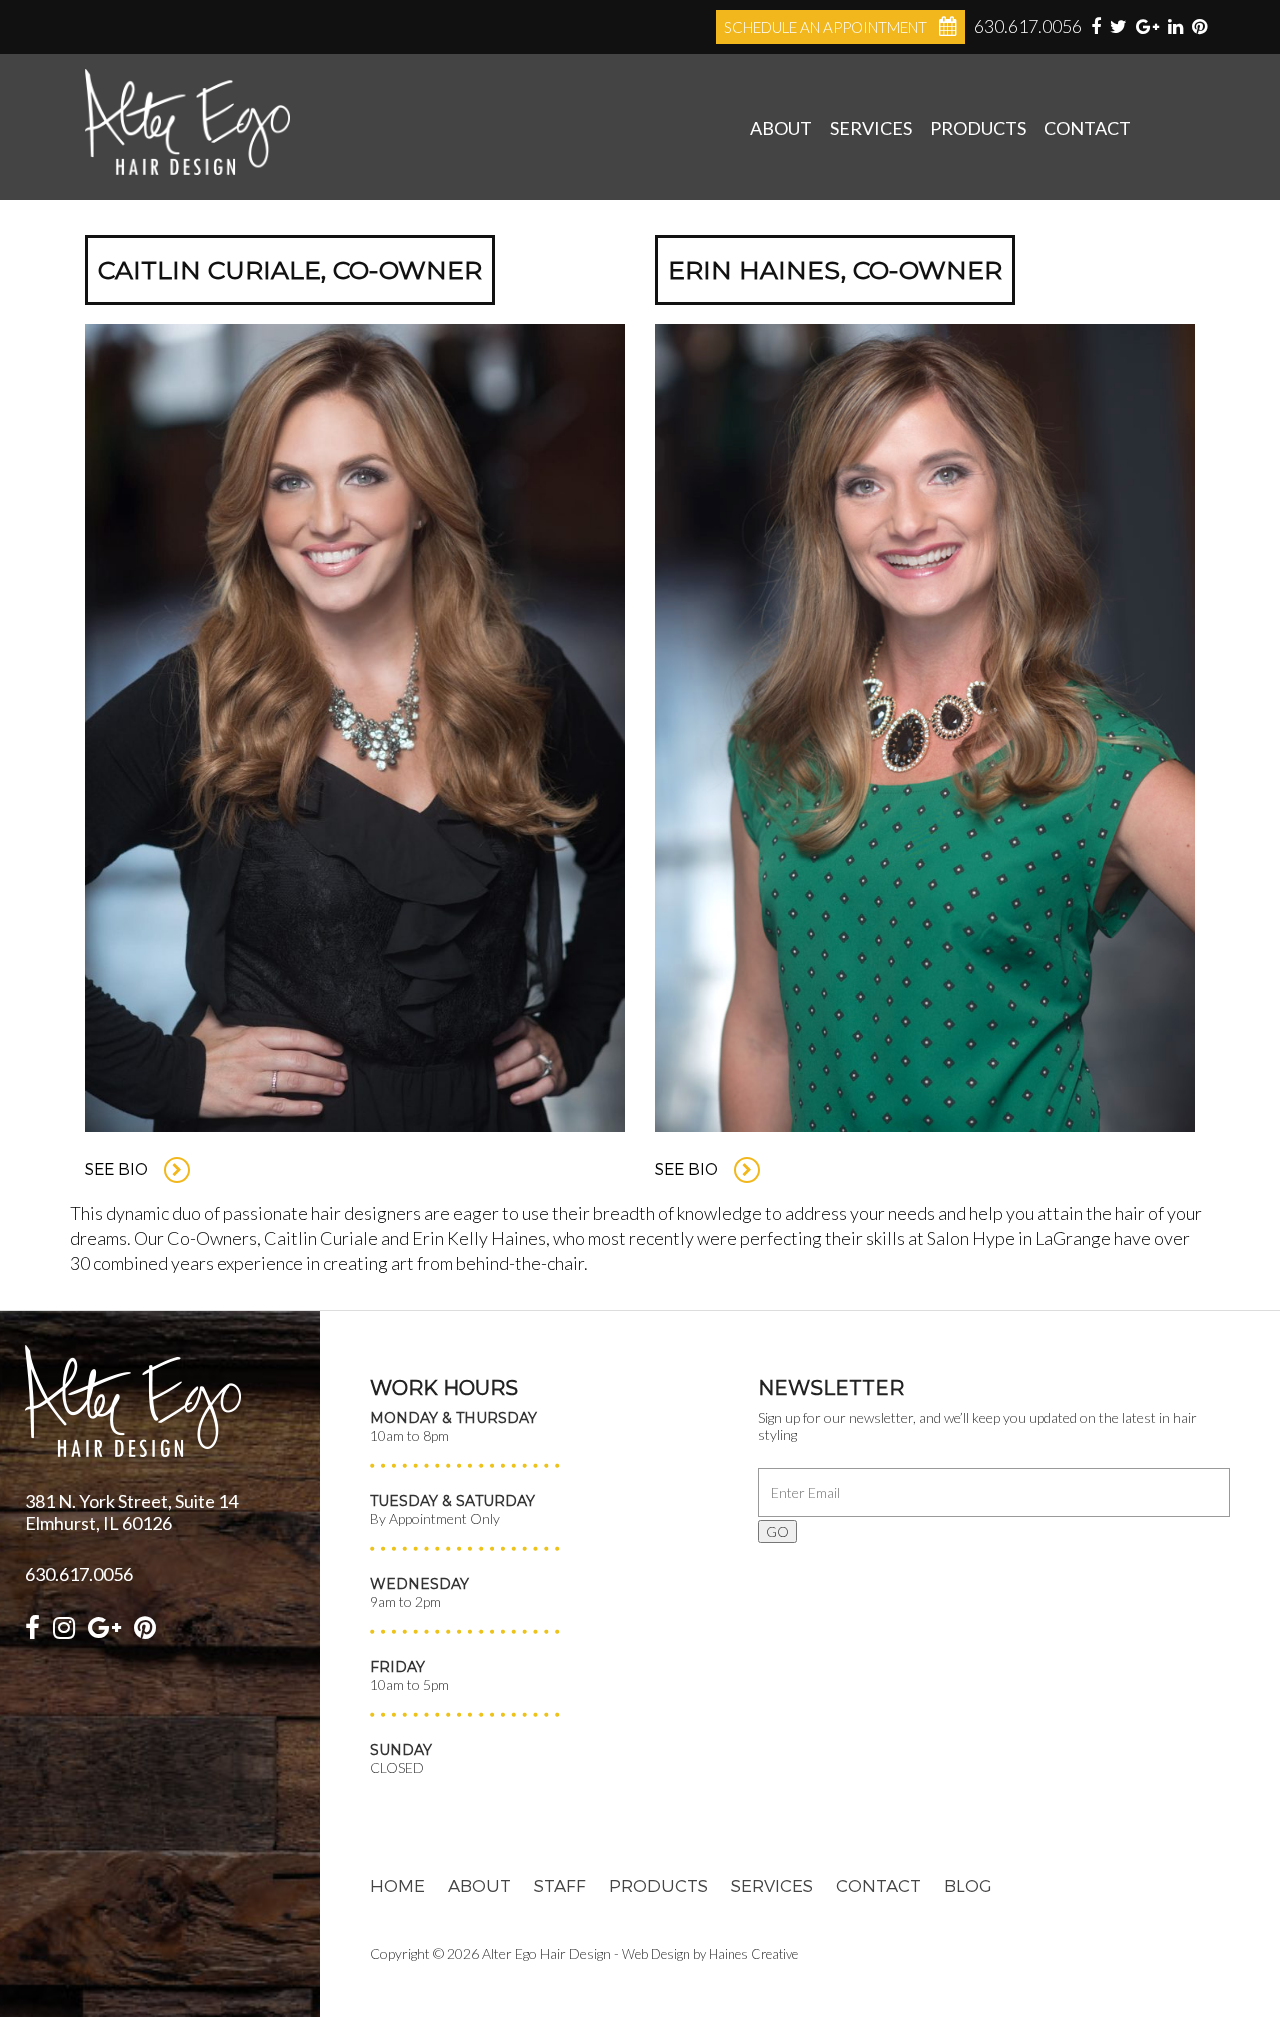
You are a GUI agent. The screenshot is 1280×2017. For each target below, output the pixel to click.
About (781, 128)
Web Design (656, 1954)
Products (978, 128)
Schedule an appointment (825, 27)
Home (397, 1885)
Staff (560, 1885)
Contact (1087, 128)
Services (871, 128)
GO (777, 1531)
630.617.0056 (1028, 26)
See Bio (118, 1168)
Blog (968, 1885)
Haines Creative (753, 1954)
